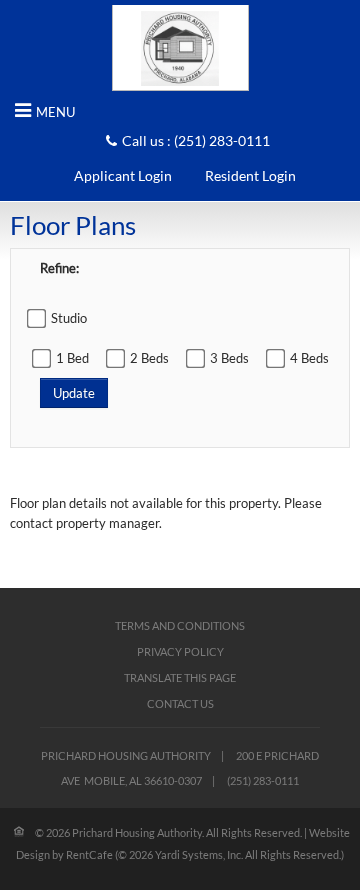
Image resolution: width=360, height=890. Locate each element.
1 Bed (72, 358)
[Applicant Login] (123, 175)
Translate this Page (180, 677)
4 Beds (309, 358)
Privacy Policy (180, 651)
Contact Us (180, 703)
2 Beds (149, 358)
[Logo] (180, 47)
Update (74, 393)
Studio (69, 318)
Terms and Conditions (180, 625)
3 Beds (229, 358)
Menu (55, 112)
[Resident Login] (250, 175)
